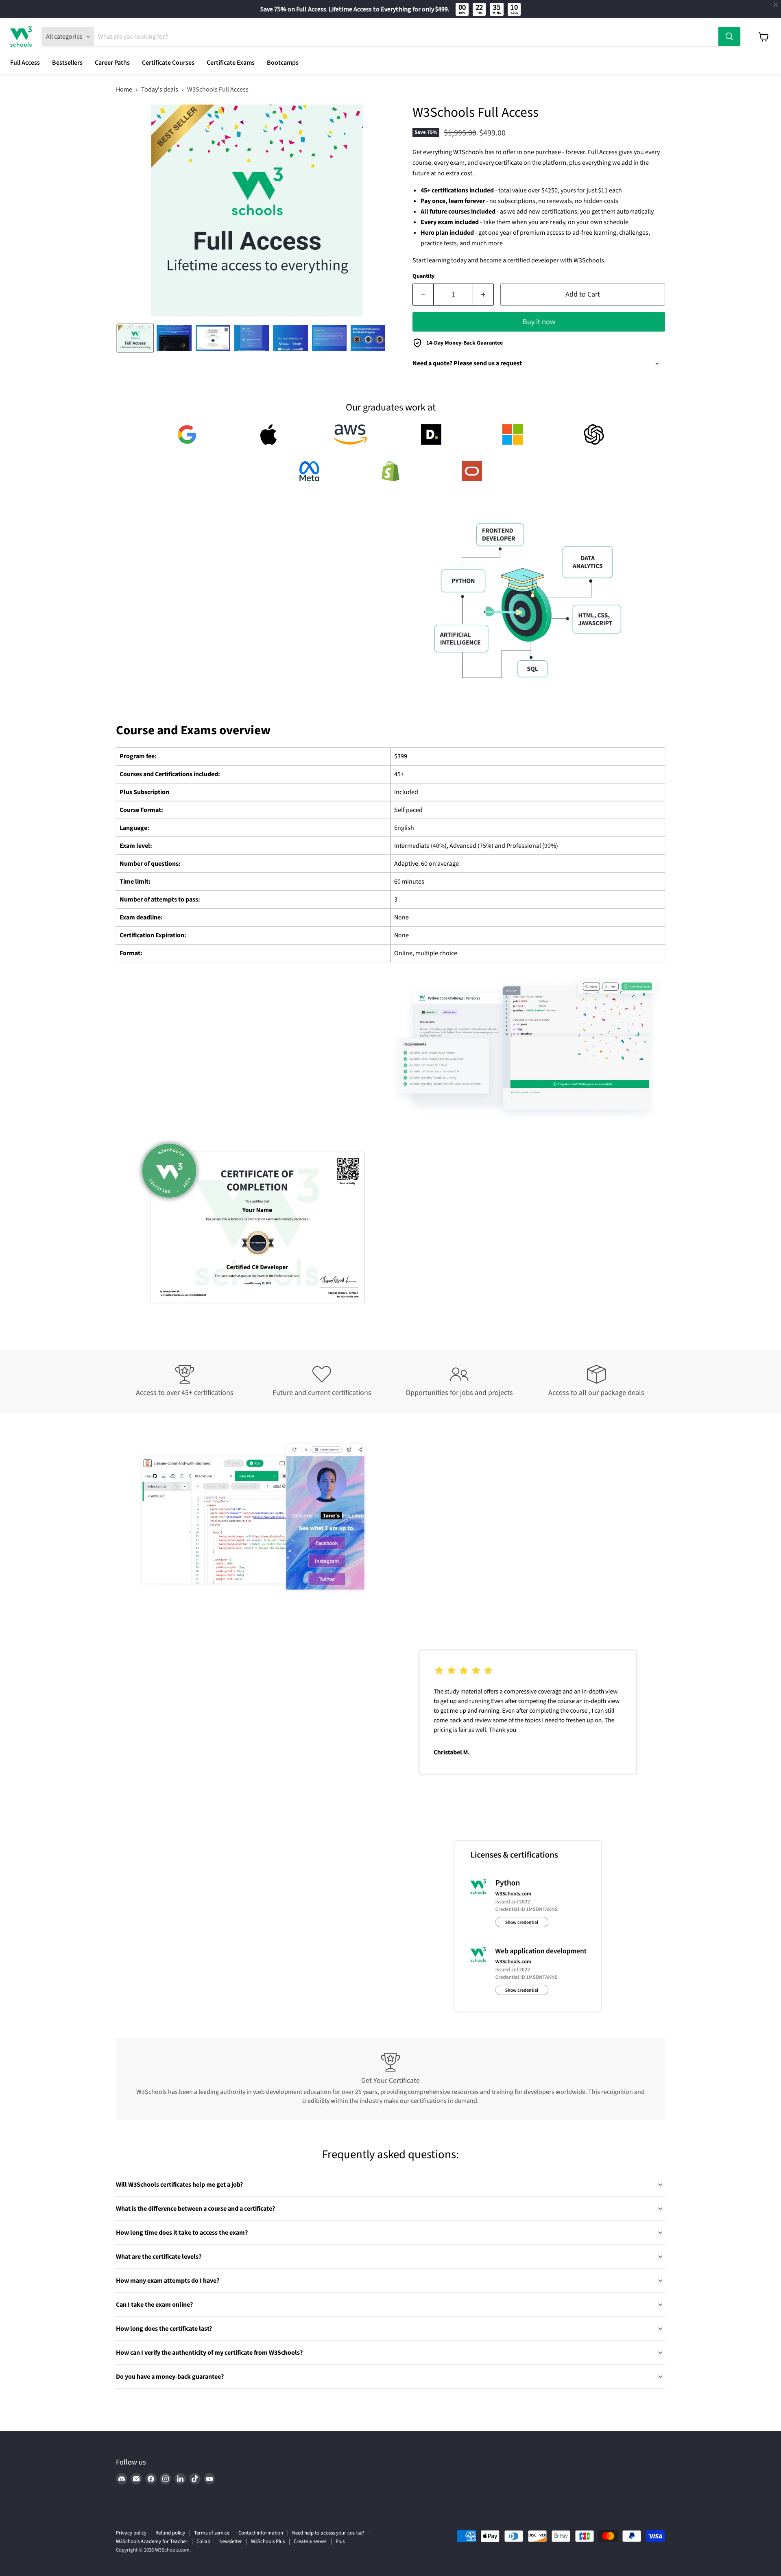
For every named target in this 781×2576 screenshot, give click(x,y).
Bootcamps (283, 63)
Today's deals (160, 90)
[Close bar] (776, 5)
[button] (135, 338)
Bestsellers (67, 63)
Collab (203, 2541)
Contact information (261, 2533)
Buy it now (539, 322)
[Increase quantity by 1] (483, 295)
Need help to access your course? (328, 2533)
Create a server (310, 2541)
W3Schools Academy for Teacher (152, 2541)
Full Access (25, 63)
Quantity (423, 276)
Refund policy (170, 2533)
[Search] (729, 37)
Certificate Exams (231, 63)
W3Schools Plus (268, 2541)
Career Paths (112, 63)
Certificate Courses (168, 63)
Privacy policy (131, 2533)
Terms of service (212, 2533)
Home (124, 90)
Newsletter (231, 2541)
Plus (340, 2541)
